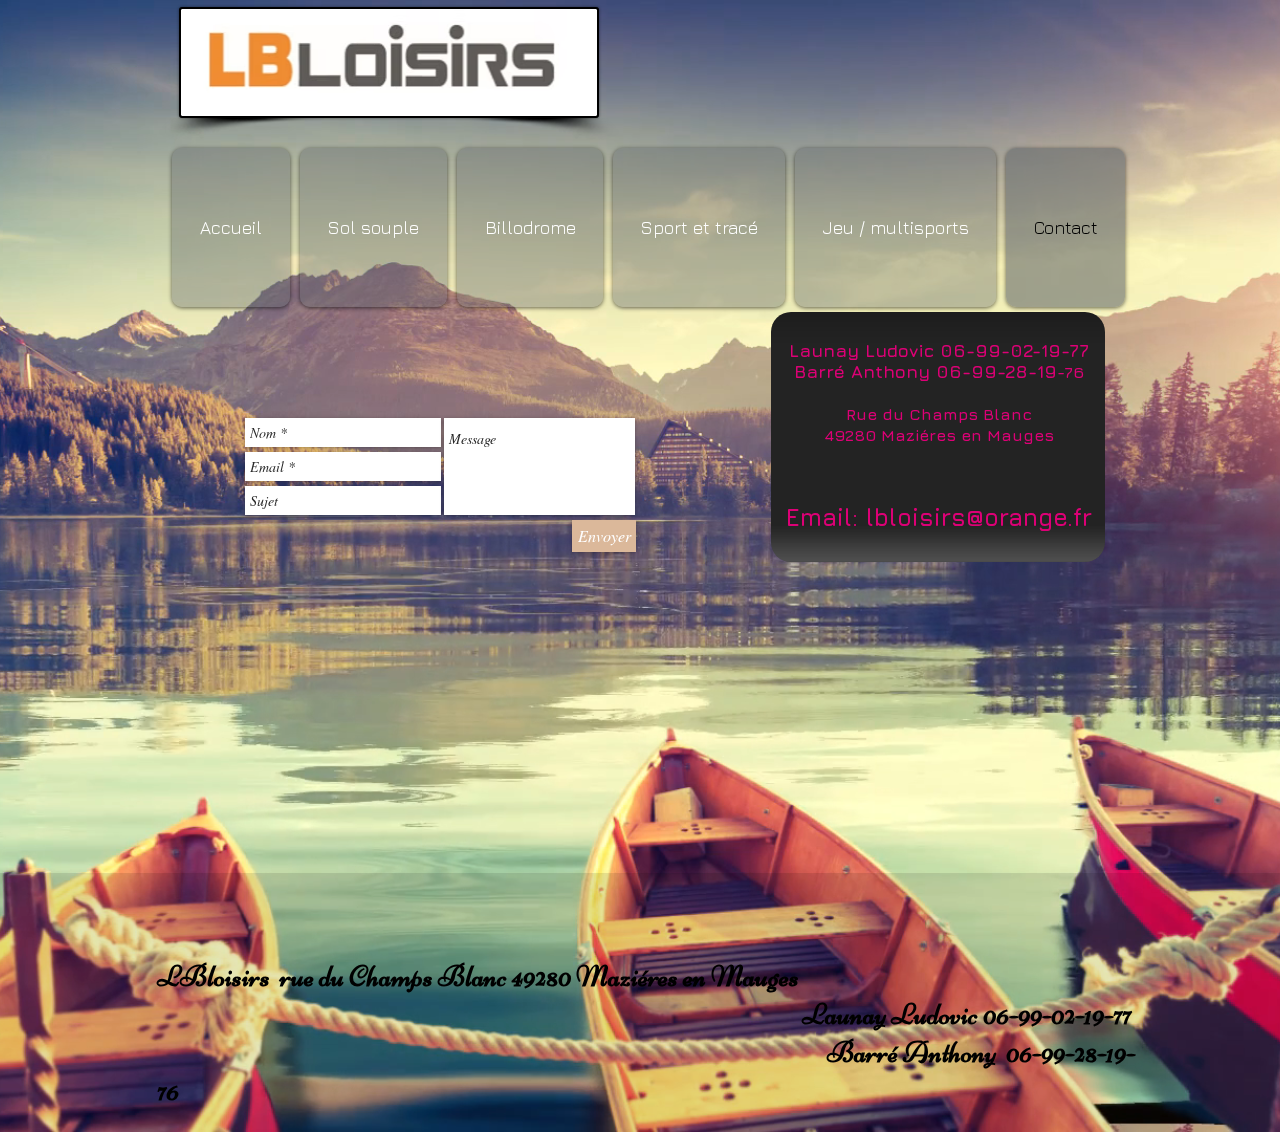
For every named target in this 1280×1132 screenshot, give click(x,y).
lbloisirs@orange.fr (979, 517)
